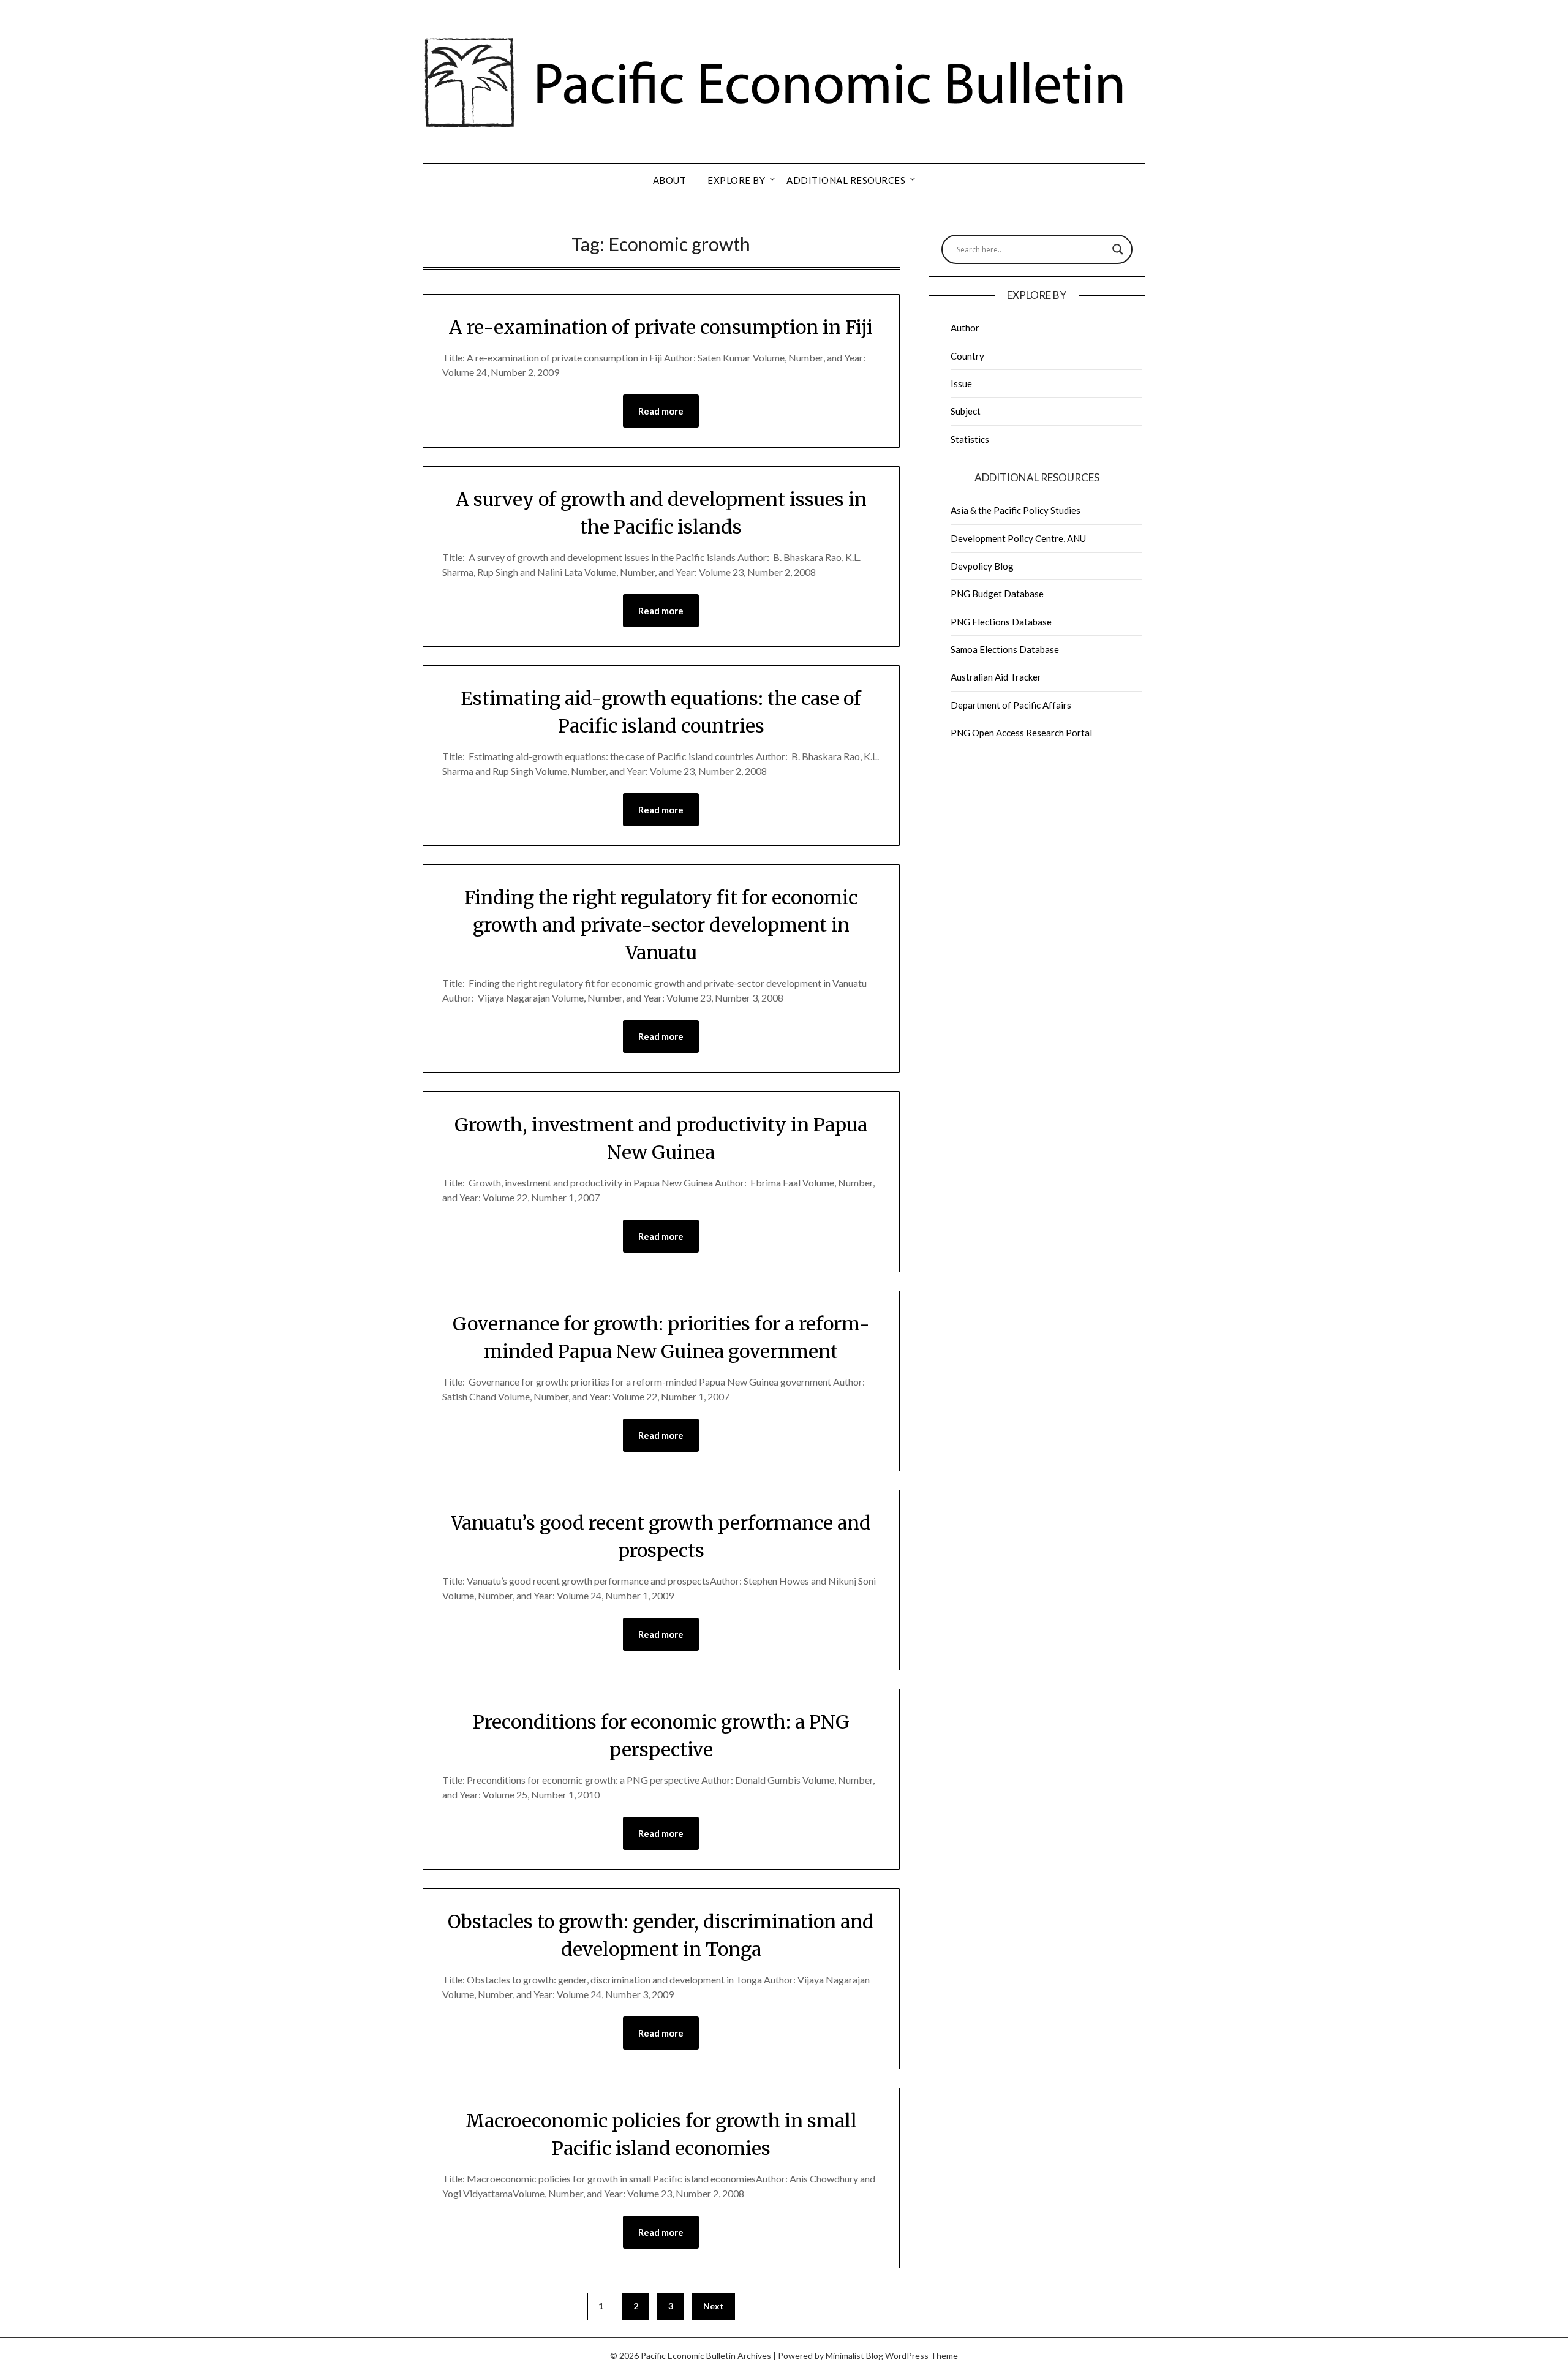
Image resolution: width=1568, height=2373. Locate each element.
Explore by (736, 180)
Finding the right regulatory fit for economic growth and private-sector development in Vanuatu (661, 925)
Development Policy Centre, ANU (1018, 538)
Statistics (970, 439)
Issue (961, 383)
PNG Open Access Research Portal (1021, 733)
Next (714, 2306)
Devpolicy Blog (982, 566)
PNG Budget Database (997, 594)
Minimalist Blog (854, 2356)
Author (965, 328)
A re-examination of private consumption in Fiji (661, 327)
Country (967, 356)
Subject (966, 411)
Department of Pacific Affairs (1011, 705)
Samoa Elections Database (1005, 649)
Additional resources (846, 180)
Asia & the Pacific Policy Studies (1016, 510)
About (670, 180)
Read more (661, 411)
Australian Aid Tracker (996, 677)
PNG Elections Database (1001, 622)
